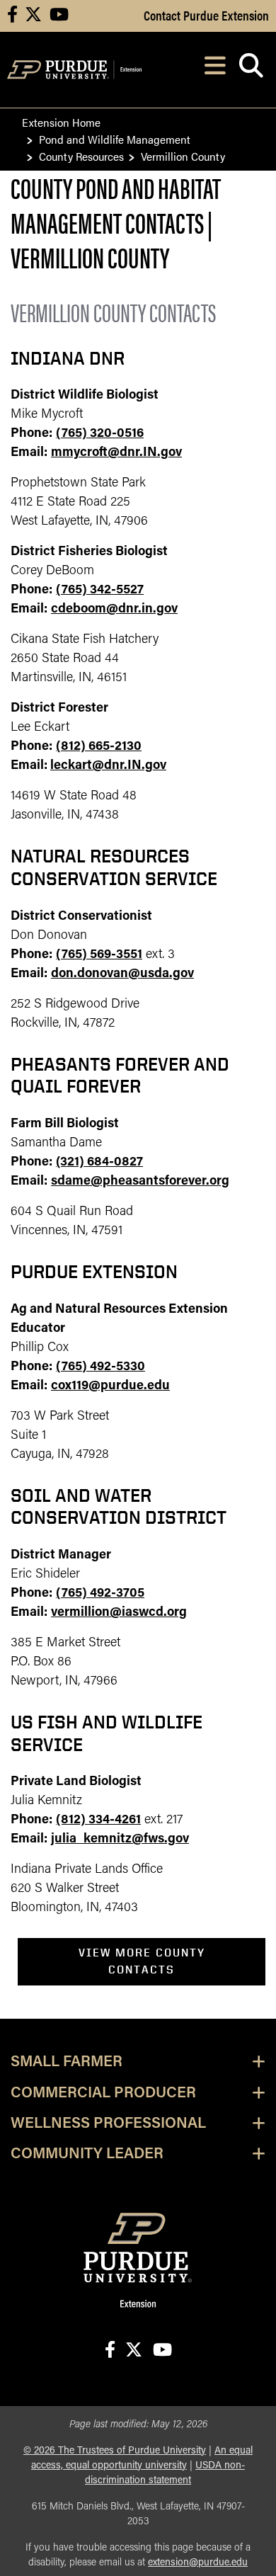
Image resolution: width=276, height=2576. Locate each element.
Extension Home (61, 122)
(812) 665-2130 (99, 747)
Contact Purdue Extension (206, 15)
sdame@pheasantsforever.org (140, 1182)
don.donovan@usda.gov (122, 974)
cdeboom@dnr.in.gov (114, 610)
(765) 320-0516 (100, 434)
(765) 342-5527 (100, 591)
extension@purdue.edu (198, 2563)
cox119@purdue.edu (110, 1386)
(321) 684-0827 (99, 1163)
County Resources (81, 156)
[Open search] (251, 70)
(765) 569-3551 (99, 955)
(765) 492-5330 (100, 1367)
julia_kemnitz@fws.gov (120, 1840)
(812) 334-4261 (98, 1820)
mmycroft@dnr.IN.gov (116, 453)
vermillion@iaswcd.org (119, 1613)
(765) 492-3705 (100, 1594)
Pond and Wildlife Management (115, 139)
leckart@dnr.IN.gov (108, 766)
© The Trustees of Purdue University (115, 2451)
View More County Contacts (142, 1961)
